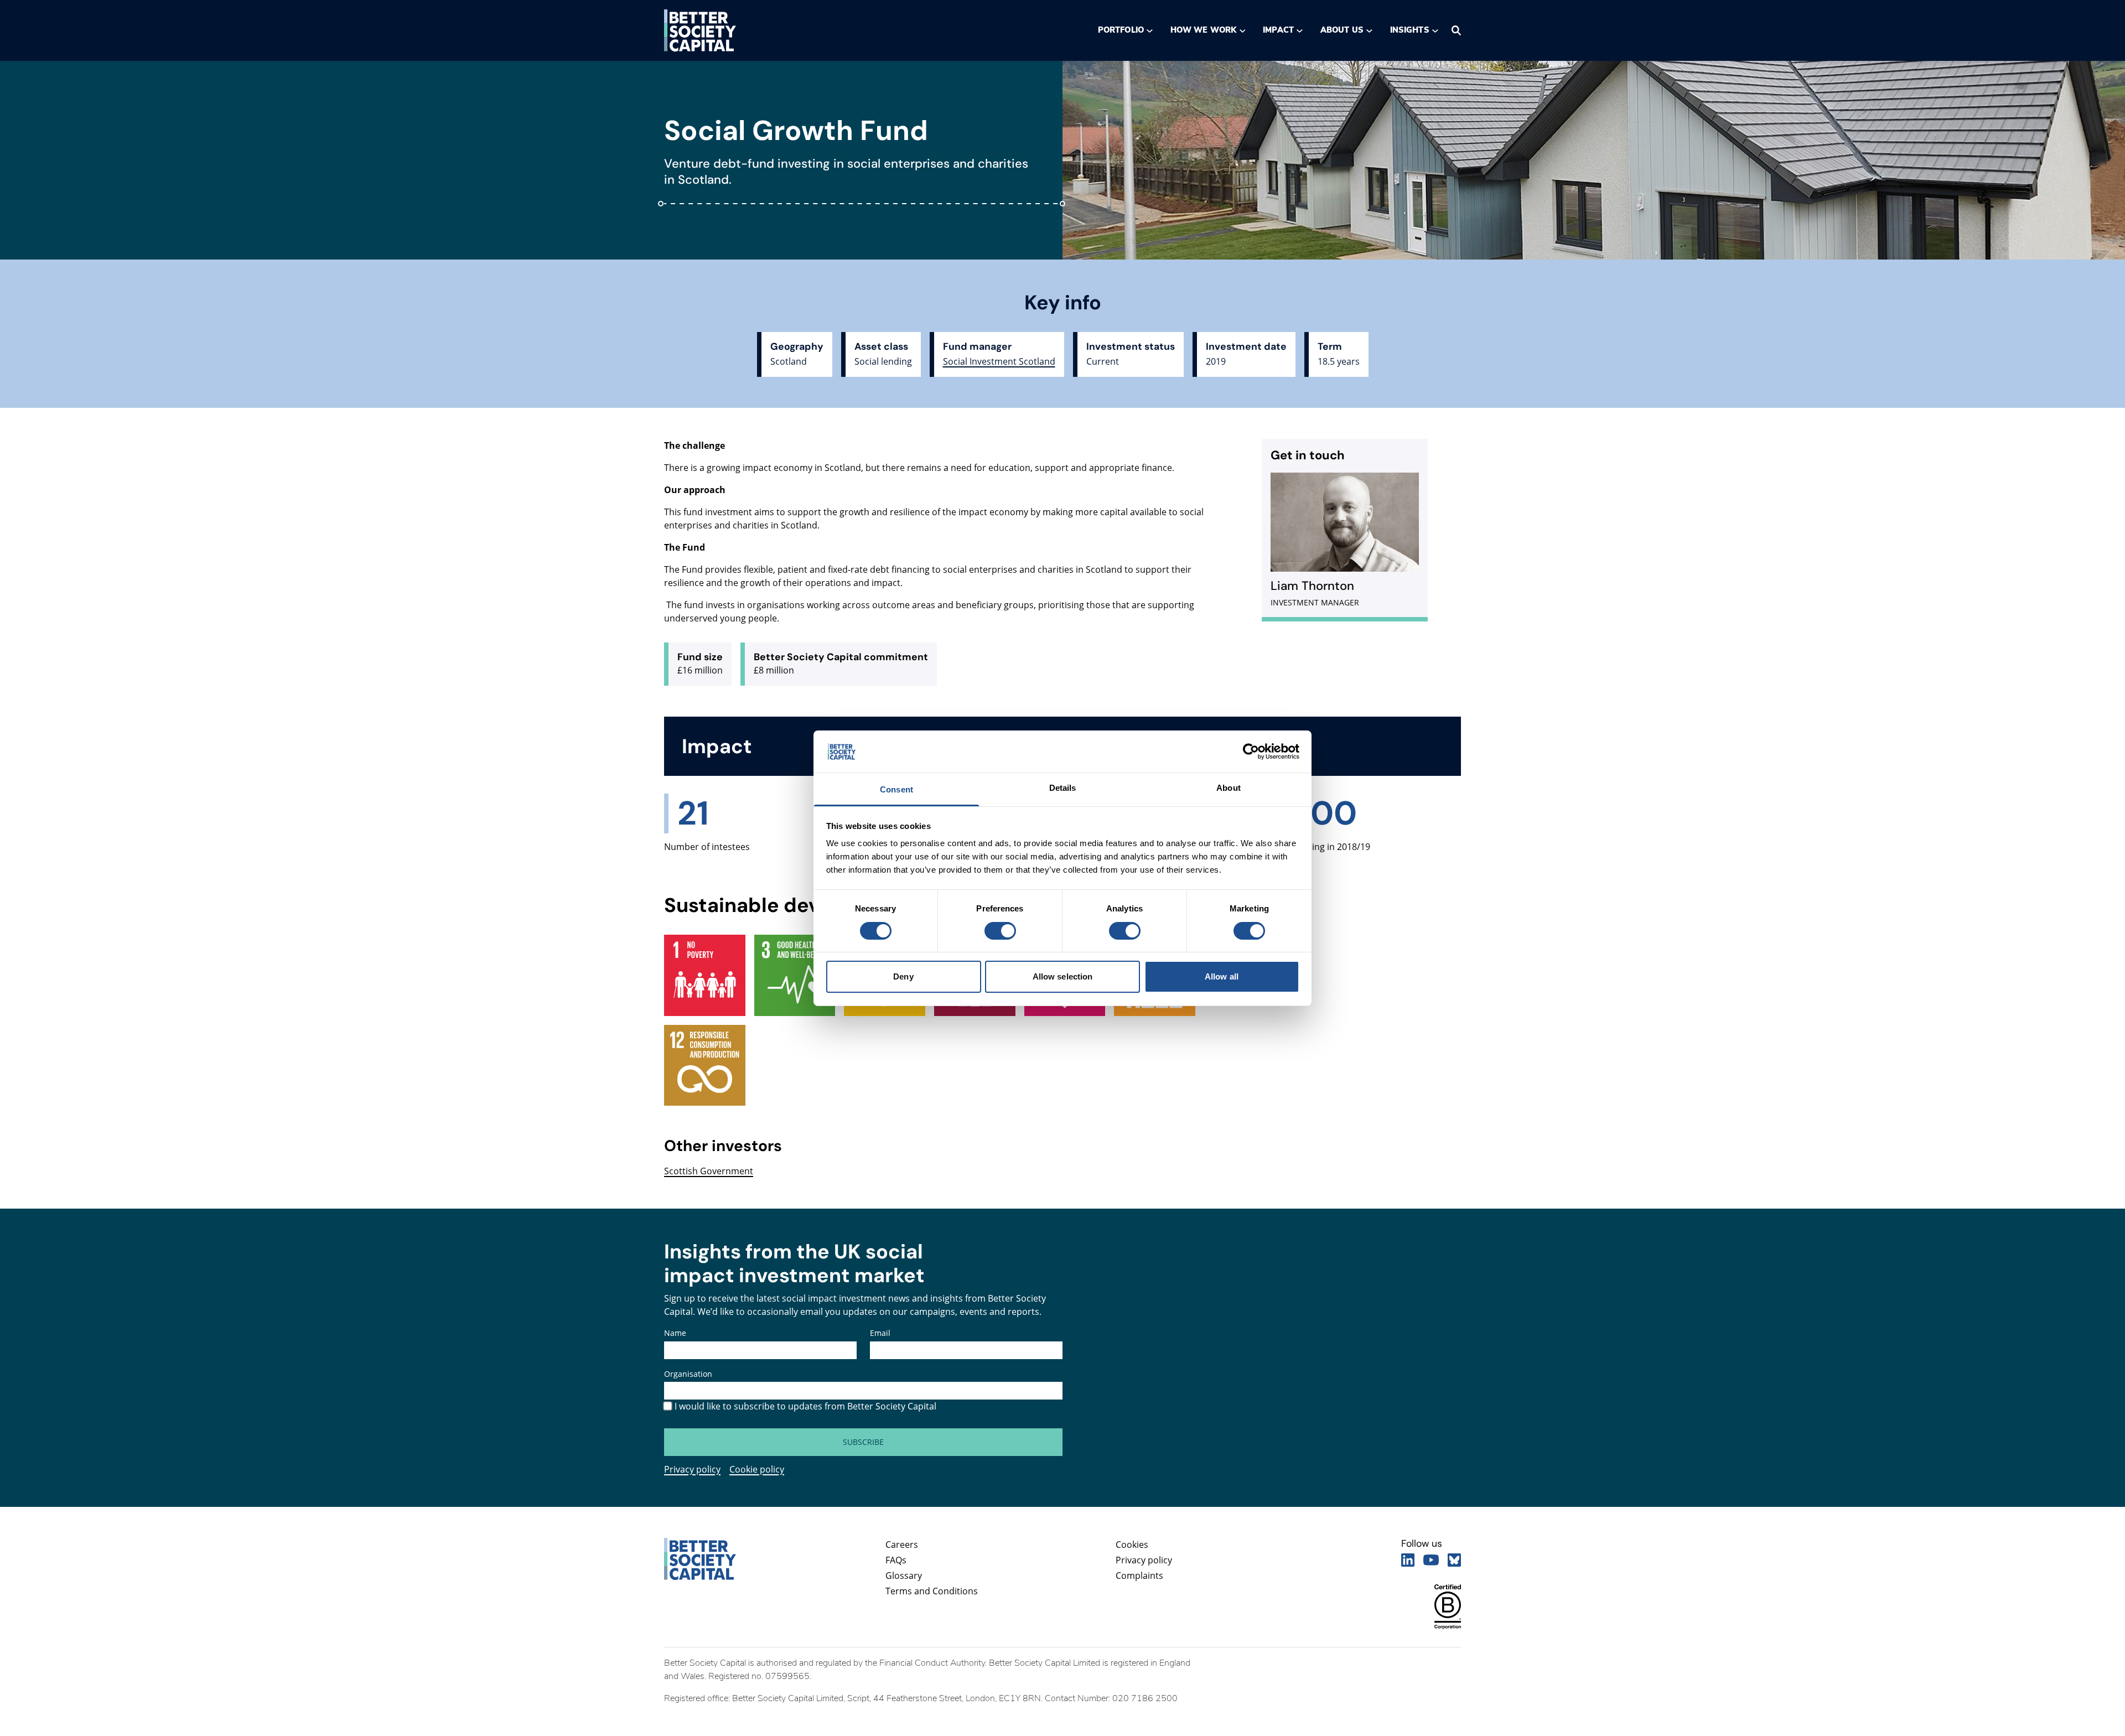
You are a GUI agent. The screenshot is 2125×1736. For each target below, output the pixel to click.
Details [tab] (1063, 788)
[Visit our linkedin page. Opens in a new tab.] (1408, 1560)
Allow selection (1063, 976)
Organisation (688, 1374)
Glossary (904, 1576)
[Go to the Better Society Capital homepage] (700, 30)
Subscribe (863, 1442)
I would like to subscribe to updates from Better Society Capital (805, 1406)
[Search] (1456, 30)
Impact (1278, 30)
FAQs (896, 1560)
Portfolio (1121, 30)
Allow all (1222, 976)
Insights (1410, 30)
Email (880, 1333)
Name (675, 1333)
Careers (902, 1545)
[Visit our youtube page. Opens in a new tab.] (1431, 1560)
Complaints (1139, 1576)
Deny (903, 976)
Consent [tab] (896, 789)
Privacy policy (692, 1469)
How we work (1203, 30)
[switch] (1000, 931)
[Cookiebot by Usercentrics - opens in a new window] (1251, 752)
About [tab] (1229, 788)
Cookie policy (757, 1469)
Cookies (1132, 1545)
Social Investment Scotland (999, 361)
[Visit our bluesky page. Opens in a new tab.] (1454, 1560)
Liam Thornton (1312, 586)
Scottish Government (709, 1171)
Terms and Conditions (932, 1591)
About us (1342, 30)
